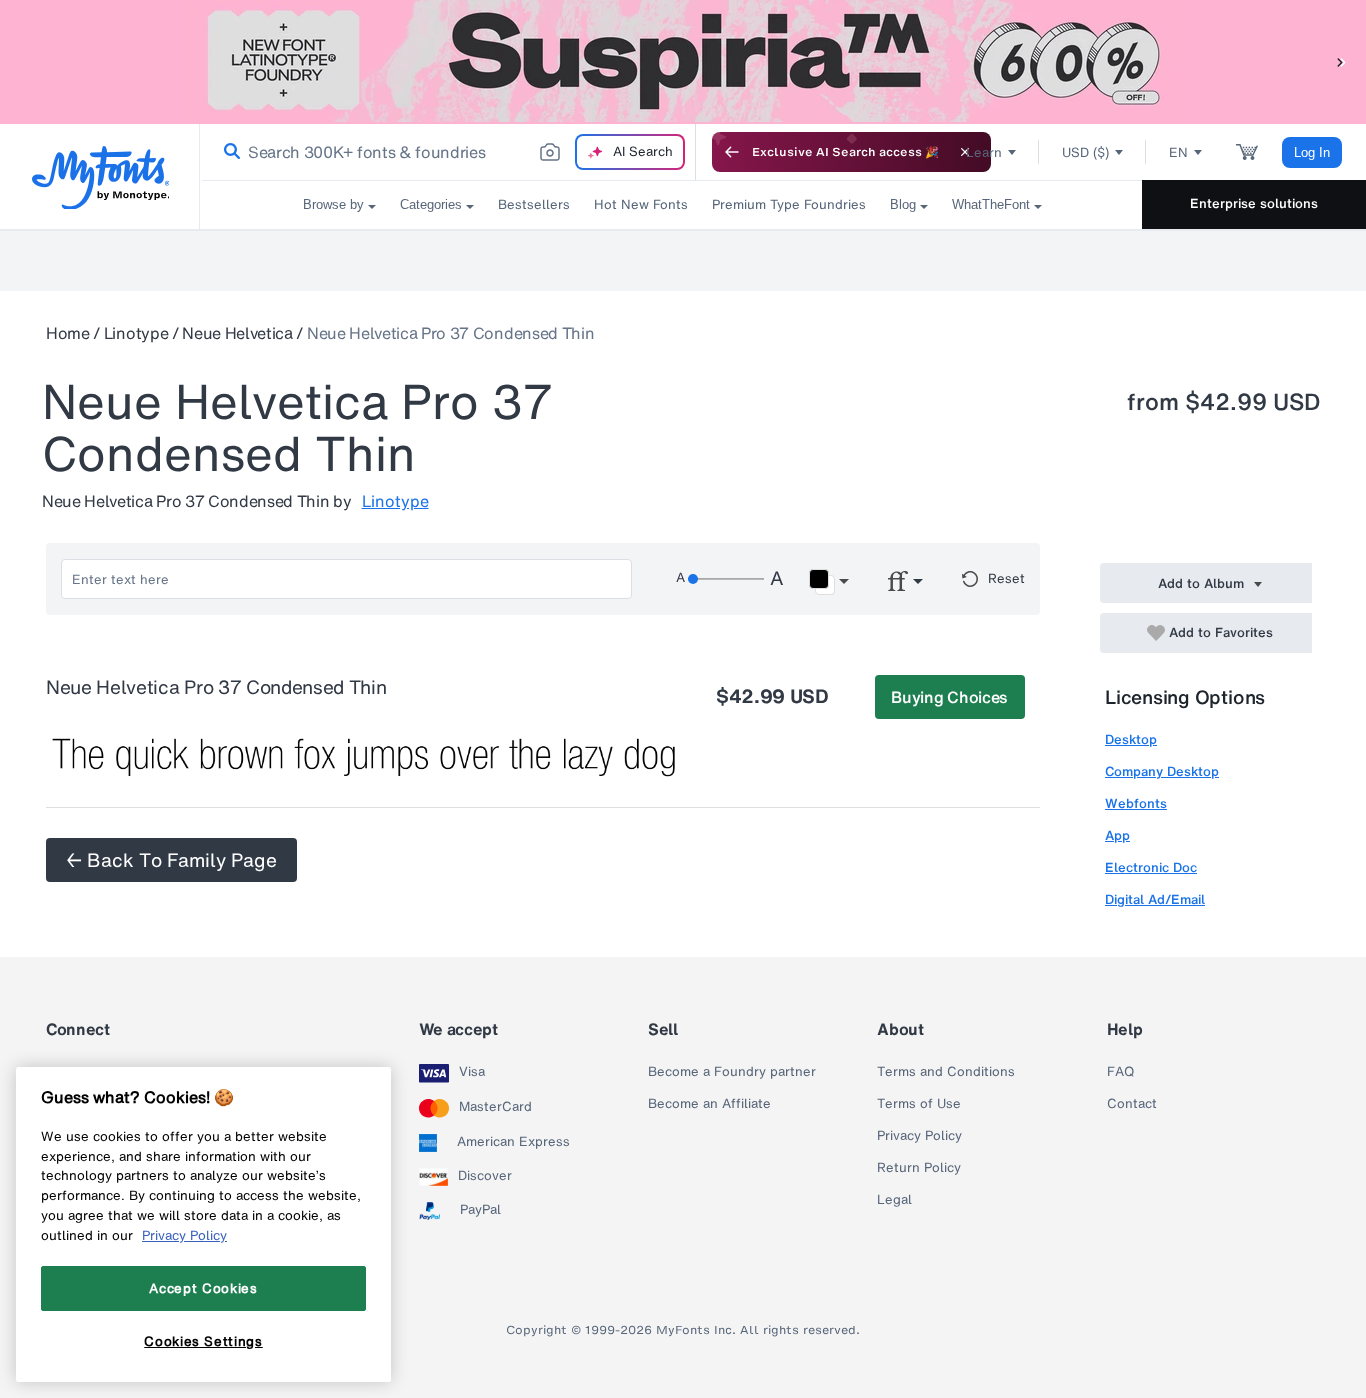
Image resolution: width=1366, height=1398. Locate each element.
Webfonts (1136, 803)
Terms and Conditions (946, 1072)
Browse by (333, 204)
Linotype (136, 333)
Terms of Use (919, 1104)
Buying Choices (949, 697)
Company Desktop (1162, 771)
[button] (1341, 61)
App (1117, 835)
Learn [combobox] (984, 152)
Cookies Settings (203, 1341)
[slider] (726, 579)
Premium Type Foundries (789, 204)
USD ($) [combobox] (1085, 152)
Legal (894, 1200)
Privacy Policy (919, 1136)
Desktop (1131, 739)
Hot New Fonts (641, 204)
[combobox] (448, 152)
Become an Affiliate (709, 1104)
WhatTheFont (991, 204)
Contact (1132, 1104)
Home (68, 333)
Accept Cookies (203, 1288)
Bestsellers (534, 204)
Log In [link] (1312, 152)
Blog (903, 204)
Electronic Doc (1151, 867)
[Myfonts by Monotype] (100, 177)
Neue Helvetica (237, 333)
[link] (228, 152)
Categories (431, 204)
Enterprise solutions (1254, 203)
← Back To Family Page (171, 860)
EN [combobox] (1178, 152)
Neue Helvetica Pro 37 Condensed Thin (450, 333)
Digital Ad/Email (1155, 899)
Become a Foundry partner (732, 1072)
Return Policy (919, 1168)
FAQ (1120, 1072)
